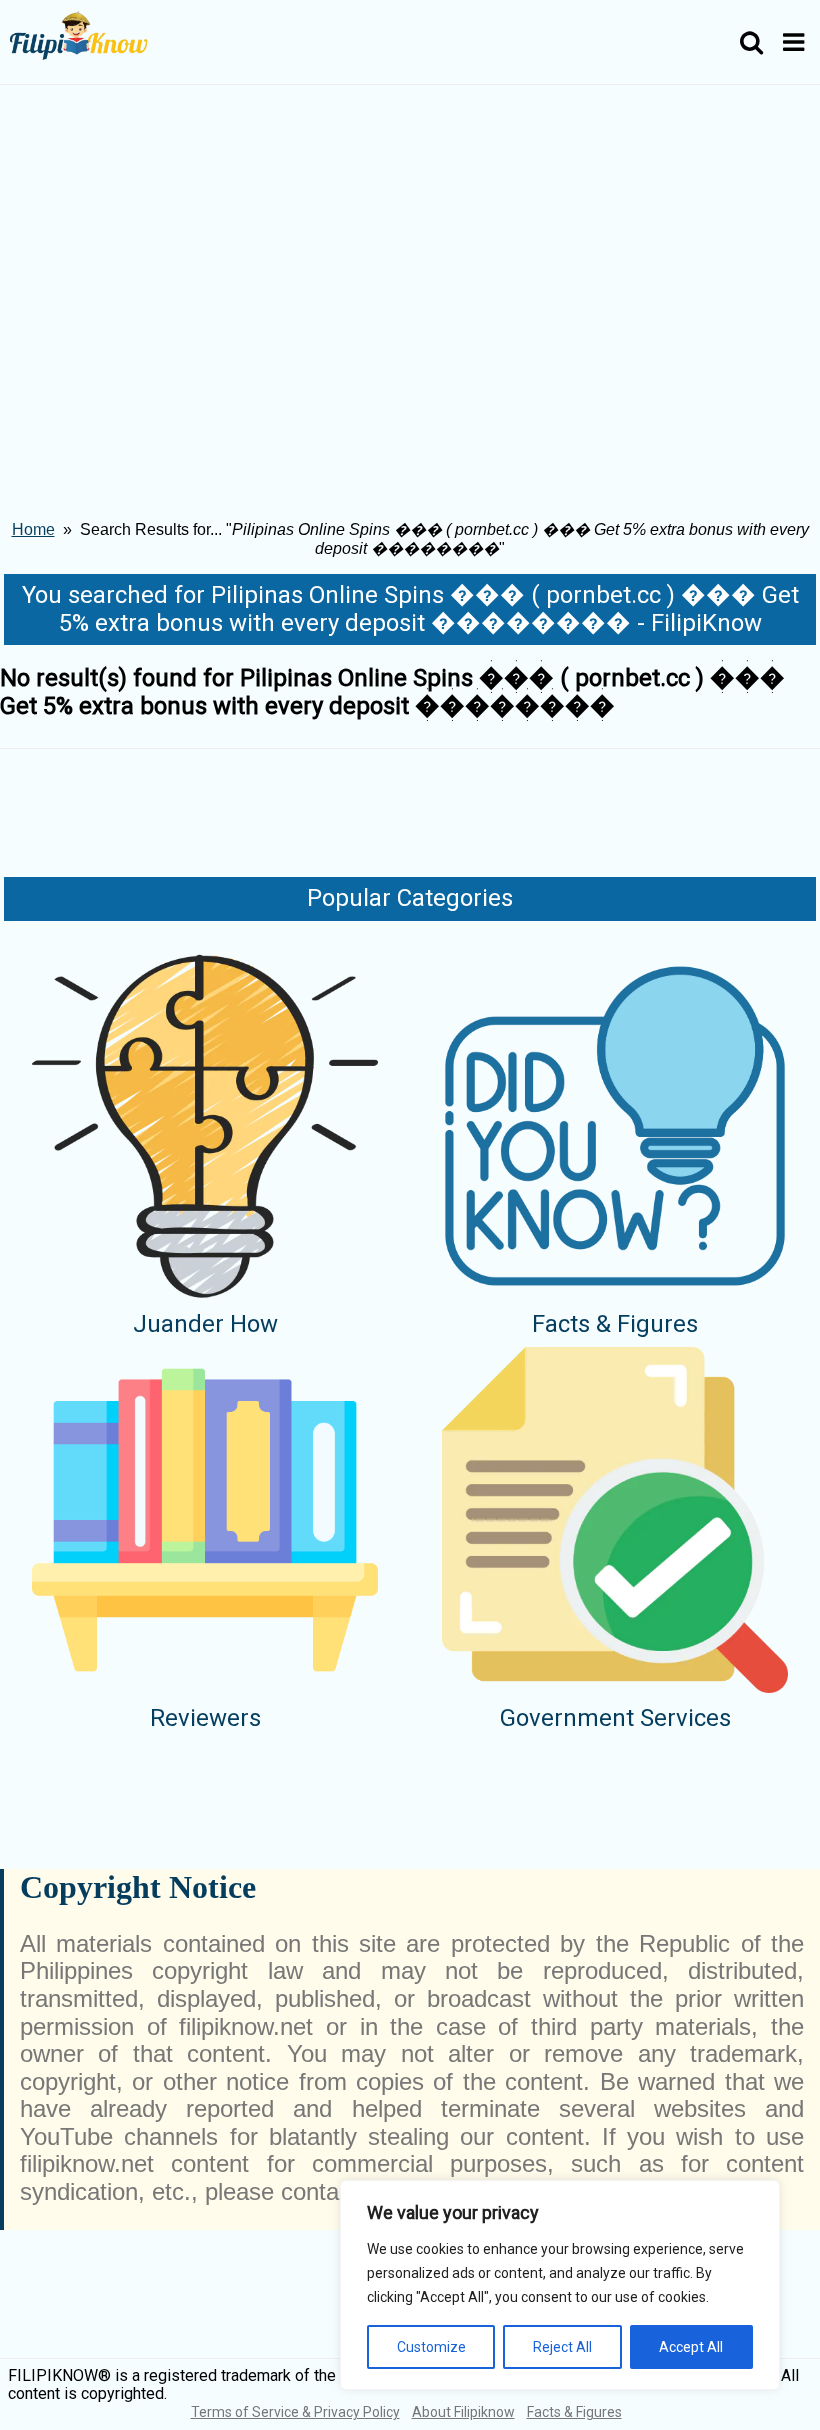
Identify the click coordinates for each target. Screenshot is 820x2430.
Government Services (615, 1718)
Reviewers (205, 1718)
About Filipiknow (463, 2412)
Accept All (691, 2347)
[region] (560, 2285)
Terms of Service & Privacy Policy (295, 2412)
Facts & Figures (615, 1324)
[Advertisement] (410, 235)
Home (33, 529)
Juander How (205, 1324)
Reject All (562, 2347)
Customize (431, 2347)
